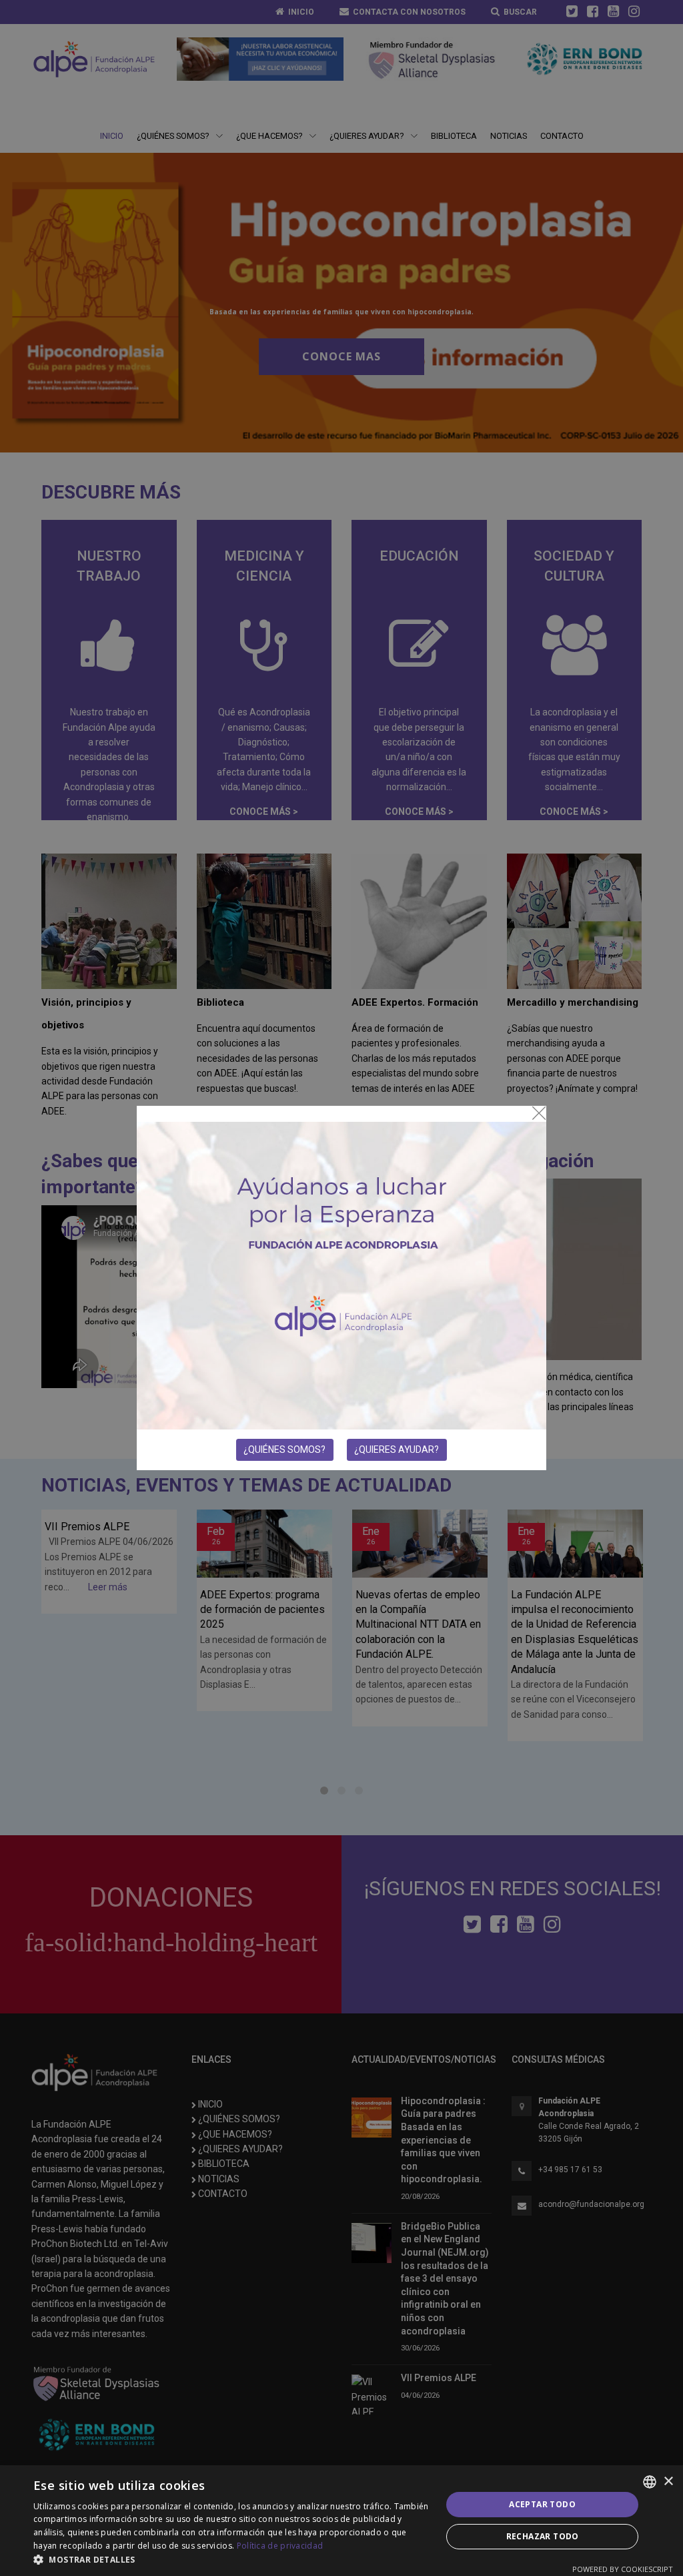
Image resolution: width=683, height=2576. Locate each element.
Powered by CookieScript (623, 2569)
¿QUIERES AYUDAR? (397, 1450)
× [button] (668, 2482)
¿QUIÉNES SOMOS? (284, 1450)
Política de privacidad (280, 2546)
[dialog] (341, 2521)
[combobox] (650, 2482)
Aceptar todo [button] (542, 2504)
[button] (231, 2559)
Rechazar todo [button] (543, 2536)
